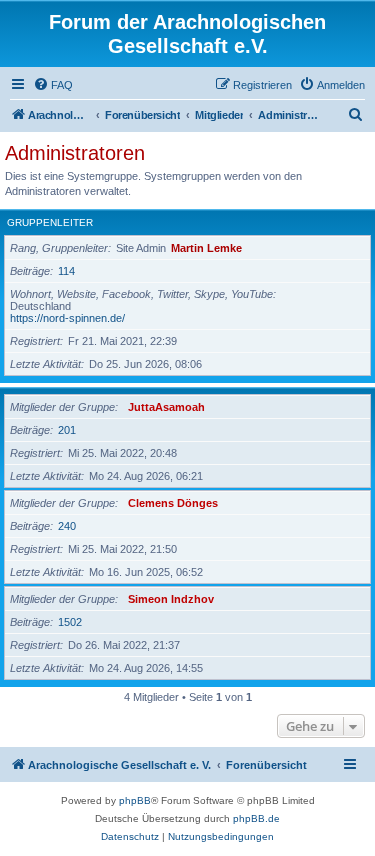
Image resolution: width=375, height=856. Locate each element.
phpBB (135, 800)
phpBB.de (256, 818)
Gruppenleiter (50, 222)
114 (66, 271)
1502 (70, 622)
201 (67, 430)
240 (67, 526)
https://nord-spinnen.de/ (67, 318)
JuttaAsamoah (166, 407)
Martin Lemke (206, 248)
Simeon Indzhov (171, 599)
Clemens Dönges (173, 503)
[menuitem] (53, 85)
